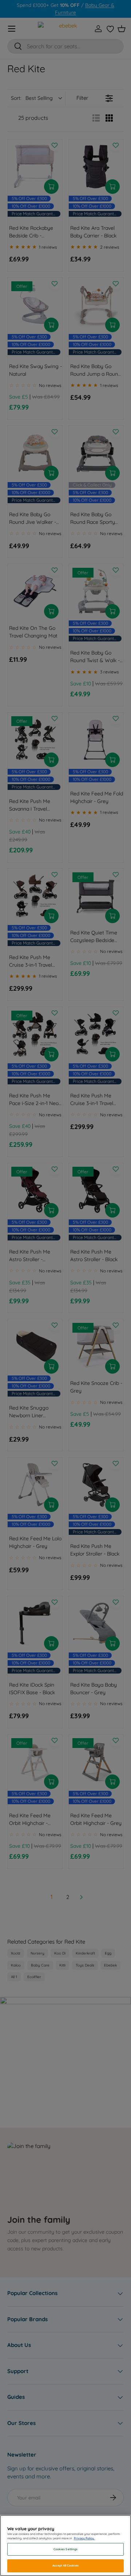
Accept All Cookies (65, 2565)
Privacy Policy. (84, 2538)
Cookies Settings (65, 2549)
